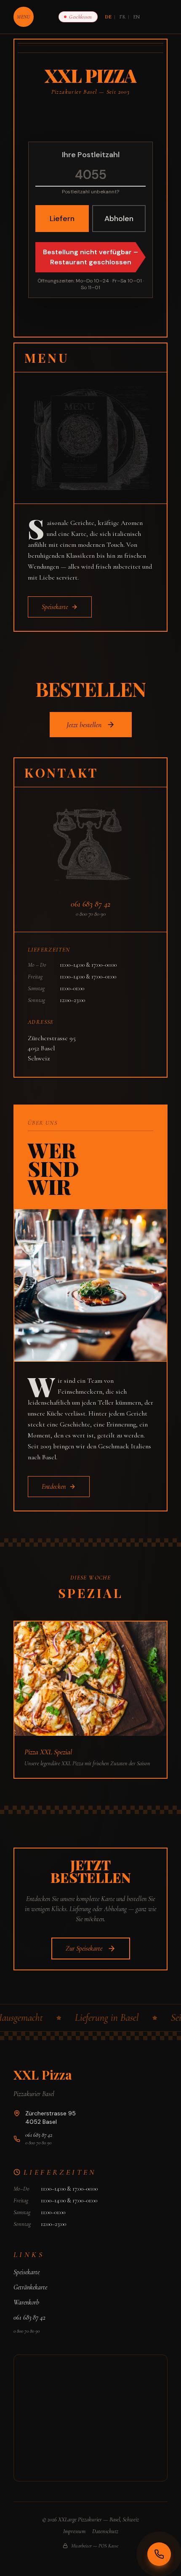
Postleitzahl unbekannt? (90, 192)
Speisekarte (27, 2272)
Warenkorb (26, 2302)
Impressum (74, 2531)
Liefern (62, 219)
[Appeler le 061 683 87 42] (159, 2554)
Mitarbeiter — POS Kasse (95, 2546)
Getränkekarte (30, 2287)
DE (109, 17)
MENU (23, 17)
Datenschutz (105, 2531)
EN (137, 17)
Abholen (119, 219)
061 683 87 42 (90, 904)
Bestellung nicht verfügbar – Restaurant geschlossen (90, 257)
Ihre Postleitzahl (91, 155)
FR (122, 17)
